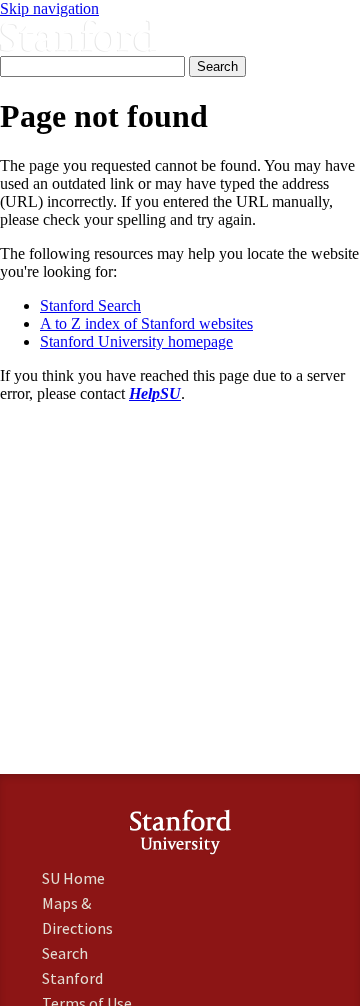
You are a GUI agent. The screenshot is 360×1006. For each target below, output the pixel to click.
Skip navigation (49, 8)
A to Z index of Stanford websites (146, 323)
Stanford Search (90, 305)
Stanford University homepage (136, 341)
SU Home (73, 878)
